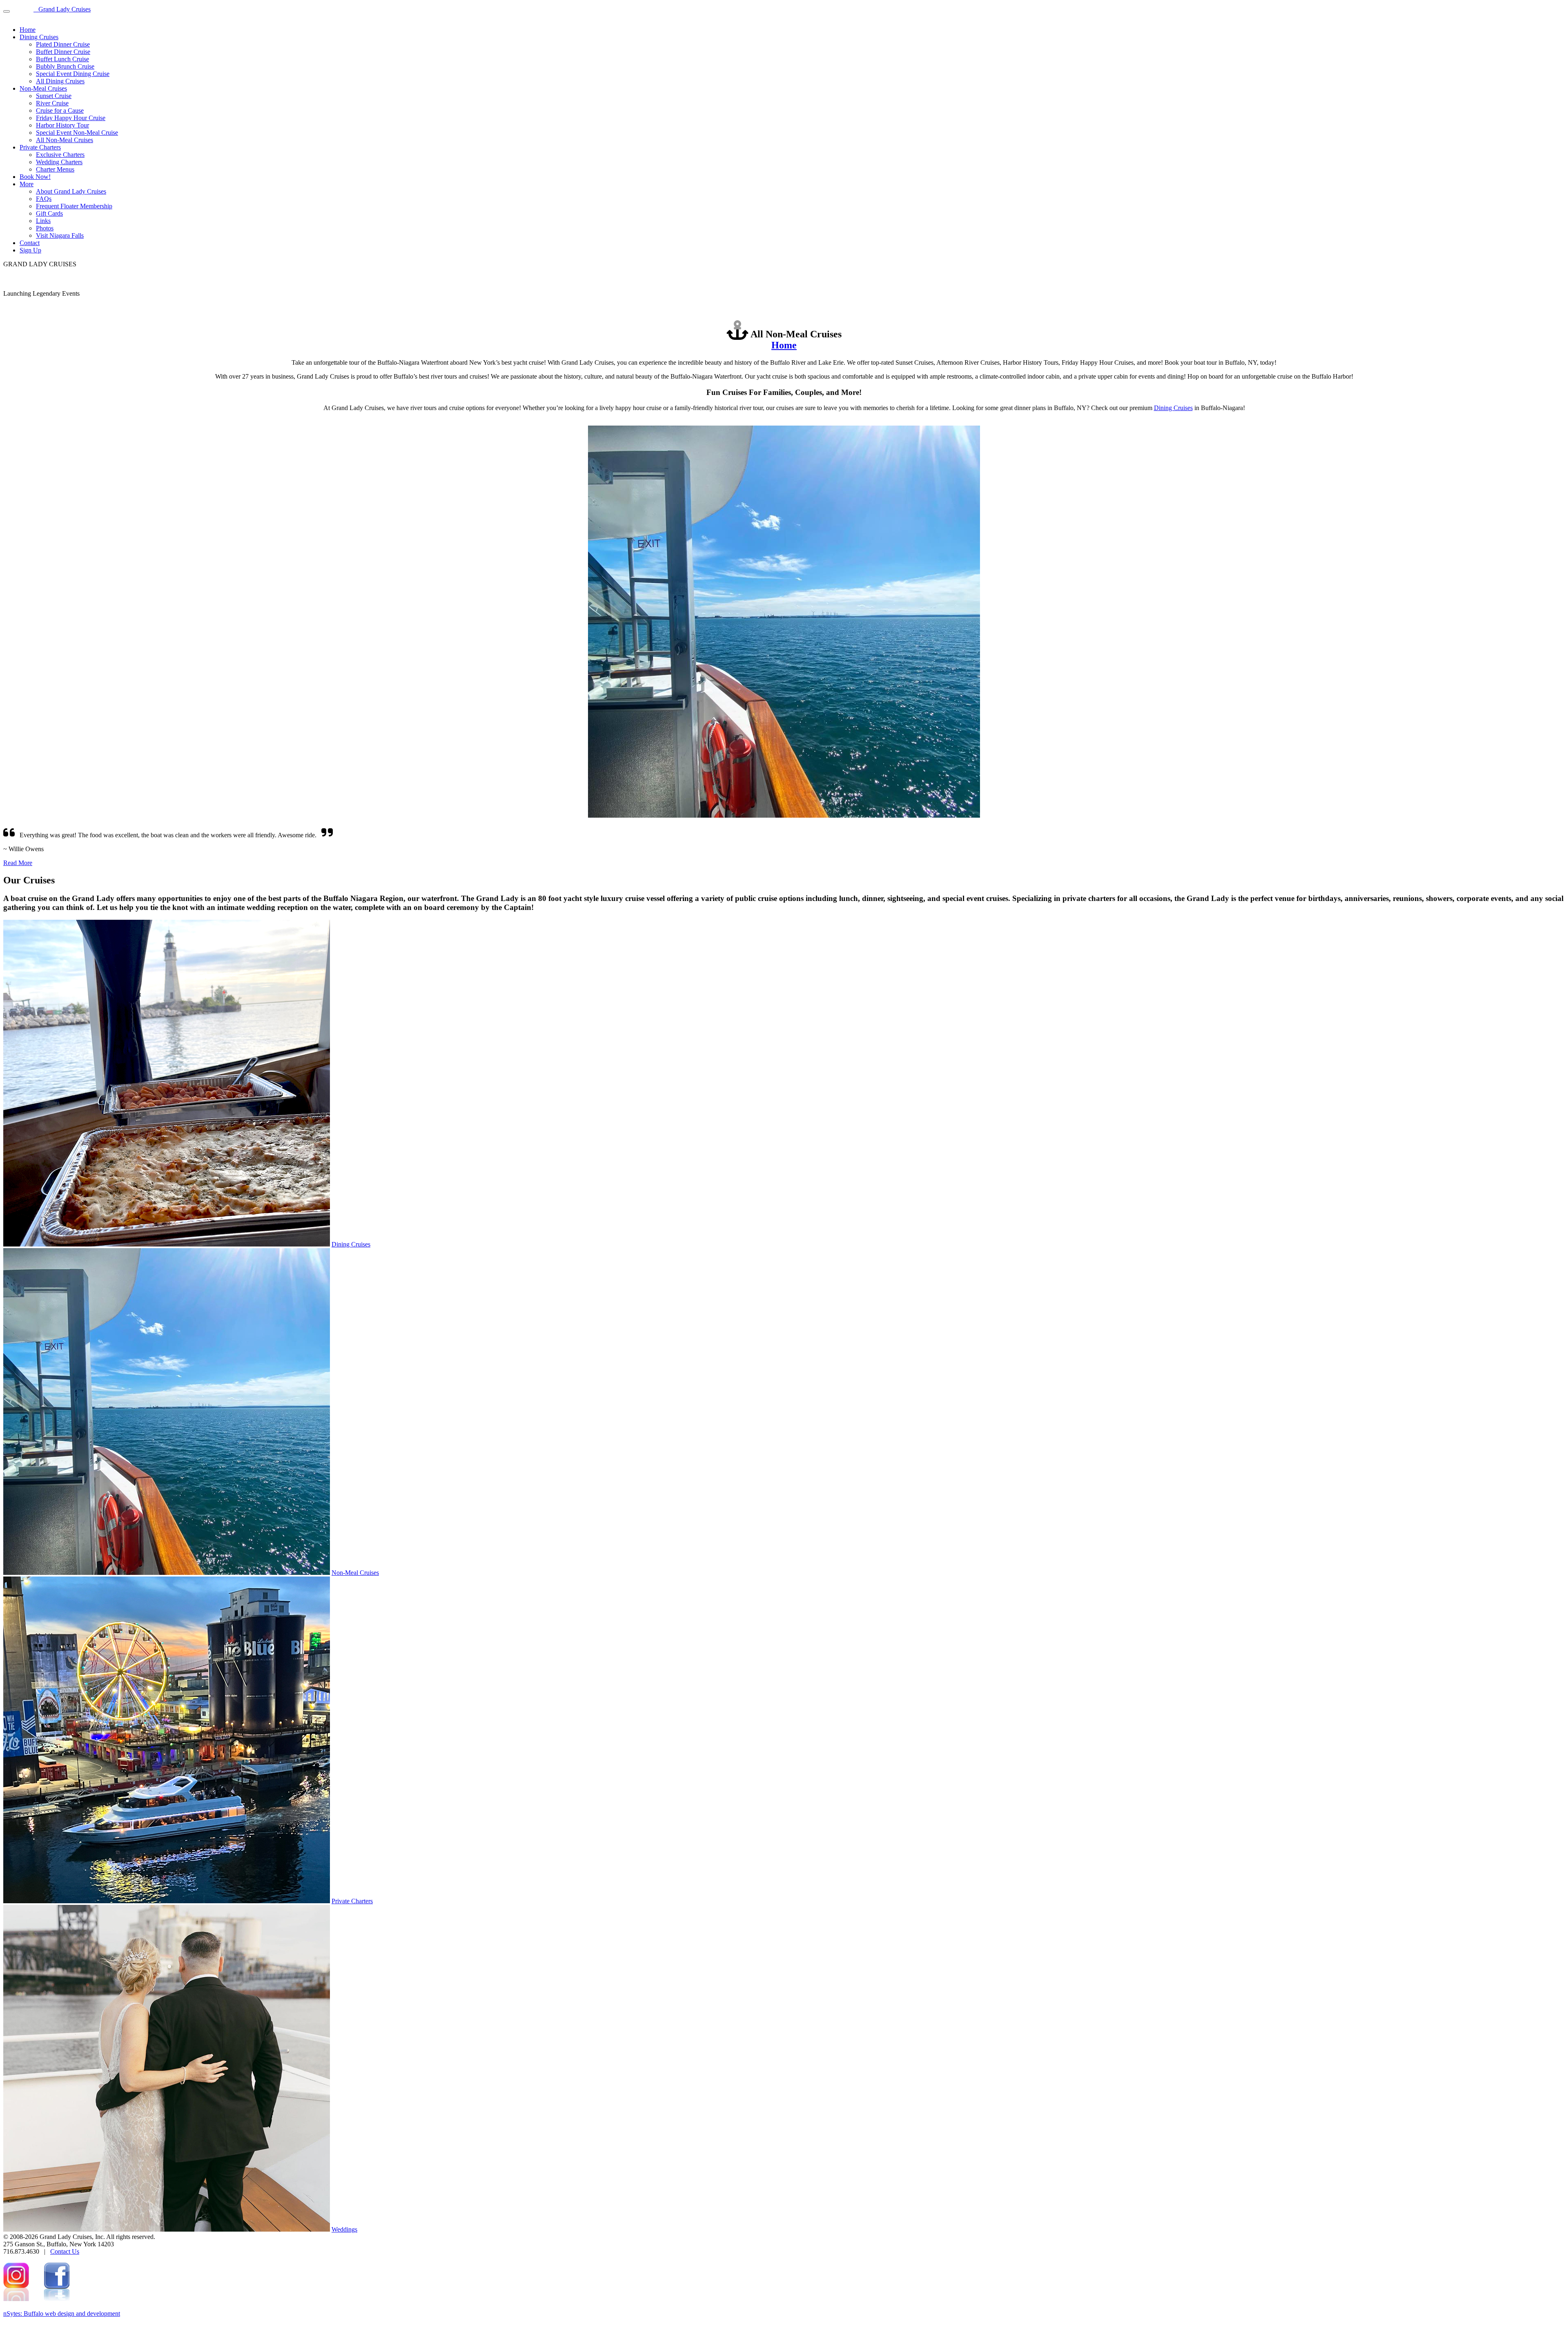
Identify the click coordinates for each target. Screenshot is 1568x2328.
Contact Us (65, 2251)
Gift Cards (49, 213)
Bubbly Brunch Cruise (65, 66)
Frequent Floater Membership (74, 206)
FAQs (44, 199)
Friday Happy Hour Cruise (71, 118)
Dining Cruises (1173, 408)
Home (28, 30)
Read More (18, 863)
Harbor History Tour (62, 125)
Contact (30, 243)
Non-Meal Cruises (355, 1573)
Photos (45, 228)
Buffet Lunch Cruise (62, 59)
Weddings (344, 2229)
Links (43, 221)
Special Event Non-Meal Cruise (77, 133)
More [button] (27, 184)
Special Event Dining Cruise (73, 74)
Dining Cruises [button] (39, 37)
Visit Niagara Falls (60, 235)
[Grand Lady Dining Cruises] (167, 1244)
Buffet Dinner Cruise (63, 52)
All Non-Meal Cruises (65, 140)
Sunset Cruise (54, 96)
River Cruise (52, 103)
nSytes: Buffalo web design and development (62, 2314)
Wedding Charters (59, 162)
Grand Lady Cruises (62, 9)
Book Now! (35, 177)
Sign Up (30, 250)
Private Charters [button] (40, 147)
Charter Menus (55, 169)
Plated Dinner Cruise (63, 44)
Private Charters (352, 1901)
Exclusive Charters (60, 155)
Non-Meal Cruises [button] (43, 88)
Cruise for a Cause (60, 110)
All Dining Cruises (60, 81)
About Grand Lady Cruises (71, 191)
